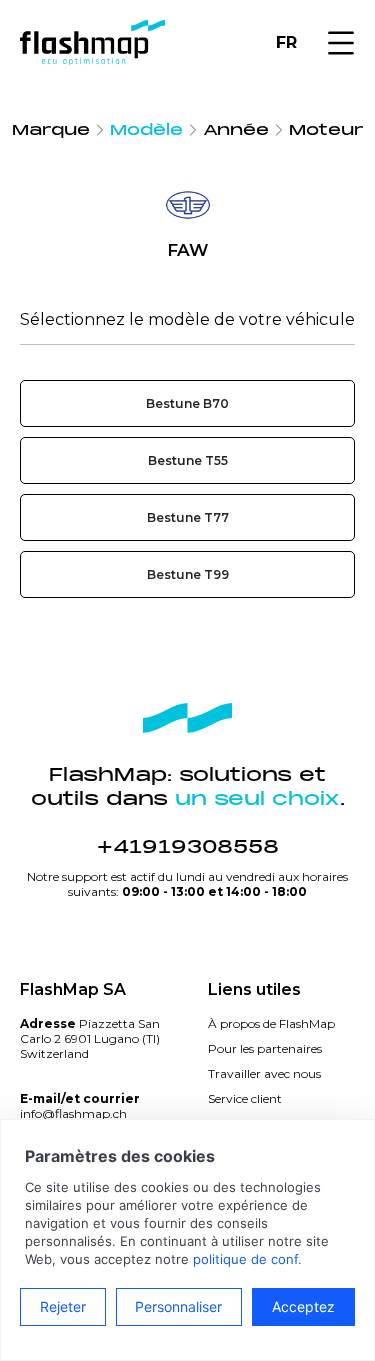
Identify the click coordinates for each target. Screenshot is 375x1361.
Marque (51, 130)
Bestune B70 (187, 403)
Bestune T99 (188, 574)
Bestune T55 (188, 460)
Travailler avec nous (264, 1073)
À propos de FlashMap (271, 1023)
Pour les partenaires (265, 1048)
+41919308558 (188, 847)
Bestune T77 (188, 517)
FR (286, 42)
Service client (245, 1098)
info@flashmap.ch (73, 1113)
